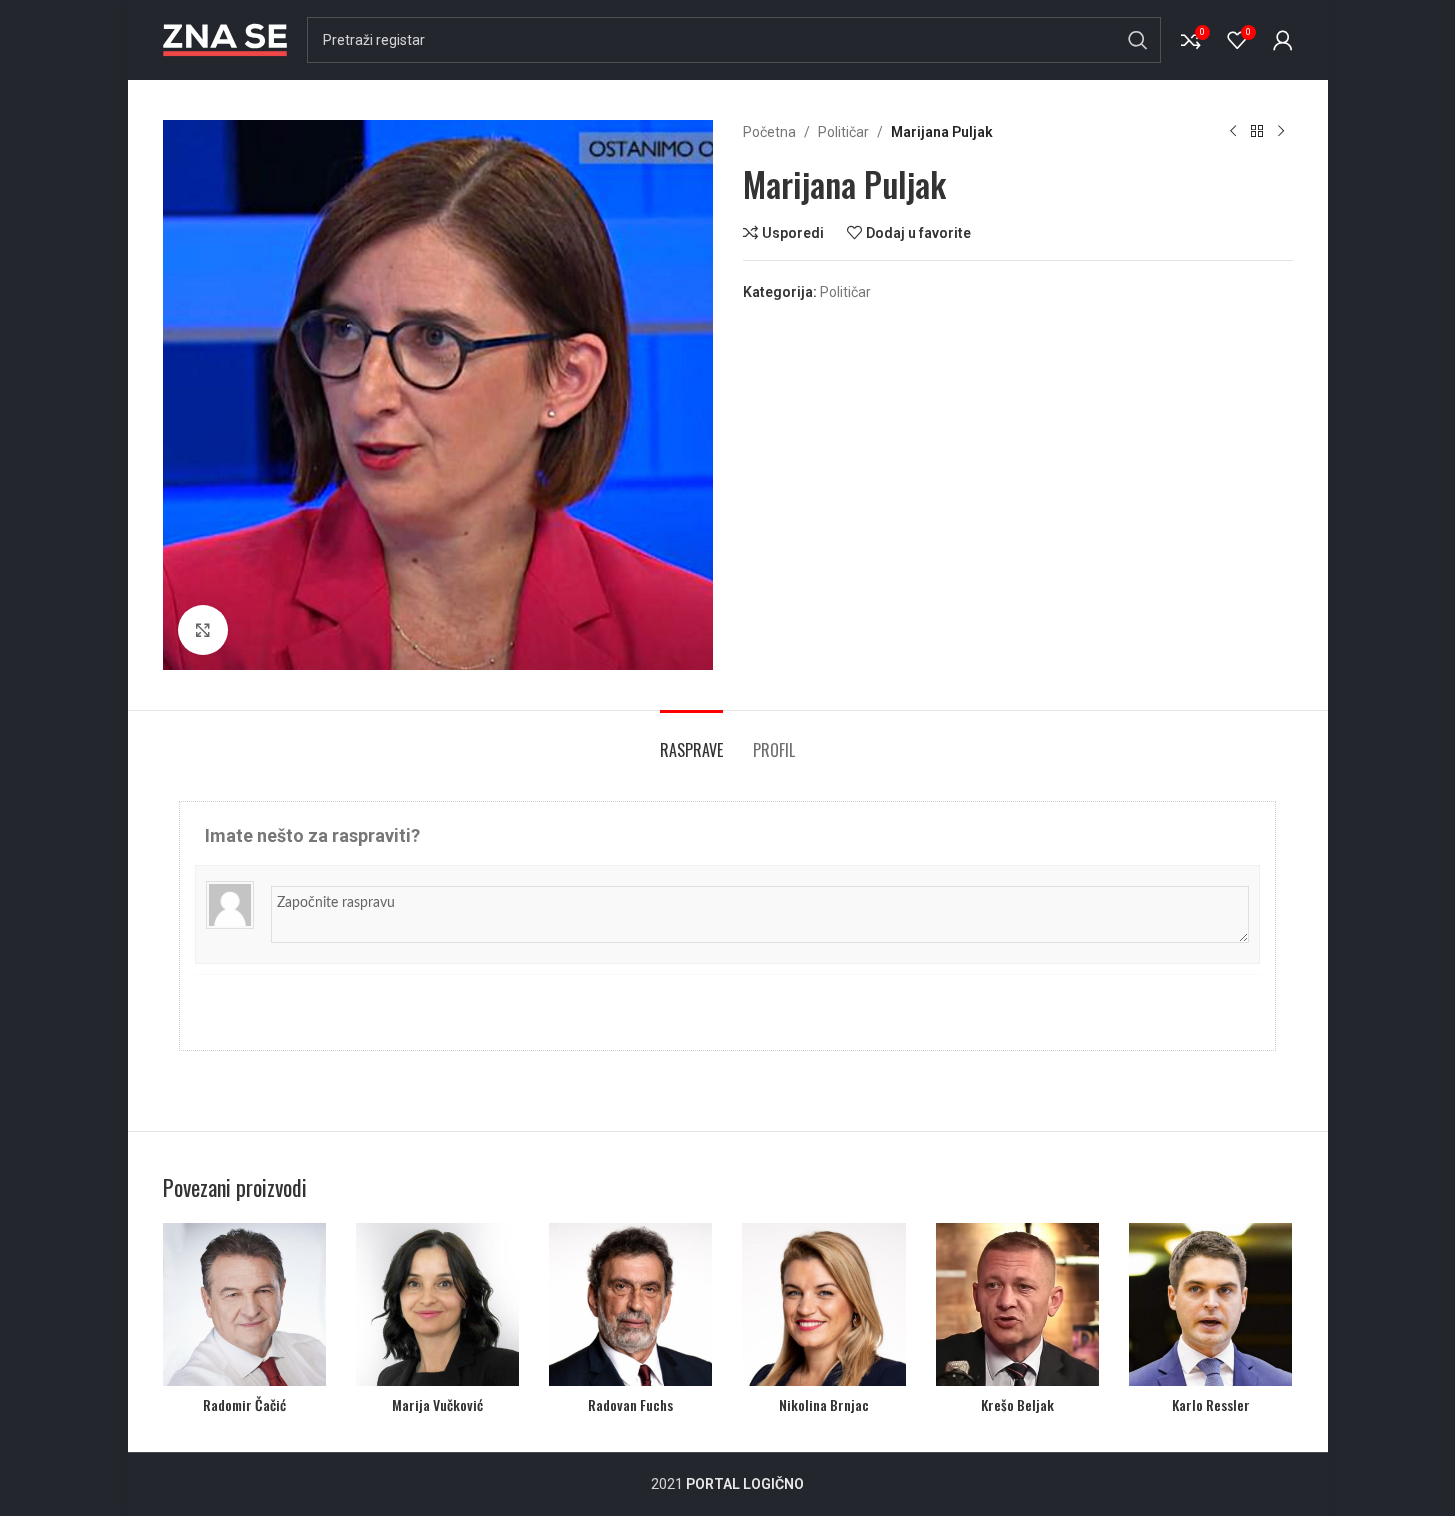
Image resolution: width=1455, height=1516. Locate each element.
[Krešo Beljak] (1017, 1304)
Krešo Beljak (1017, 1404)
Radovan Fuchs (630, 1404)
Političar (843, 132)
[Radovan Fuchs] (630, 1304)
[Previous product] (1233, 132)
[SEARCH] (1138, 40)
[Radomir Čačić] (244, 1304)
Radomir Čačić (244, 1404)
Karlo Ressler (1211, 1404)
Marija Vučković (437, 1404)
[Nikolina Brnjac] (823, 1304)
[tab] (691, 740)
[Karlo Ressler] (1210, 1304)
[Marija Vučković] (437, 1304)
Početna (769, 132)
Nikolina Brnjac (824, 1404)
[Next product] (1281, 132)
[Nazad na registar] (1257, 132)
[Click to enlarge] (203, 630)
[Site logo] (225, 39)
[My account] (1283, 40)
